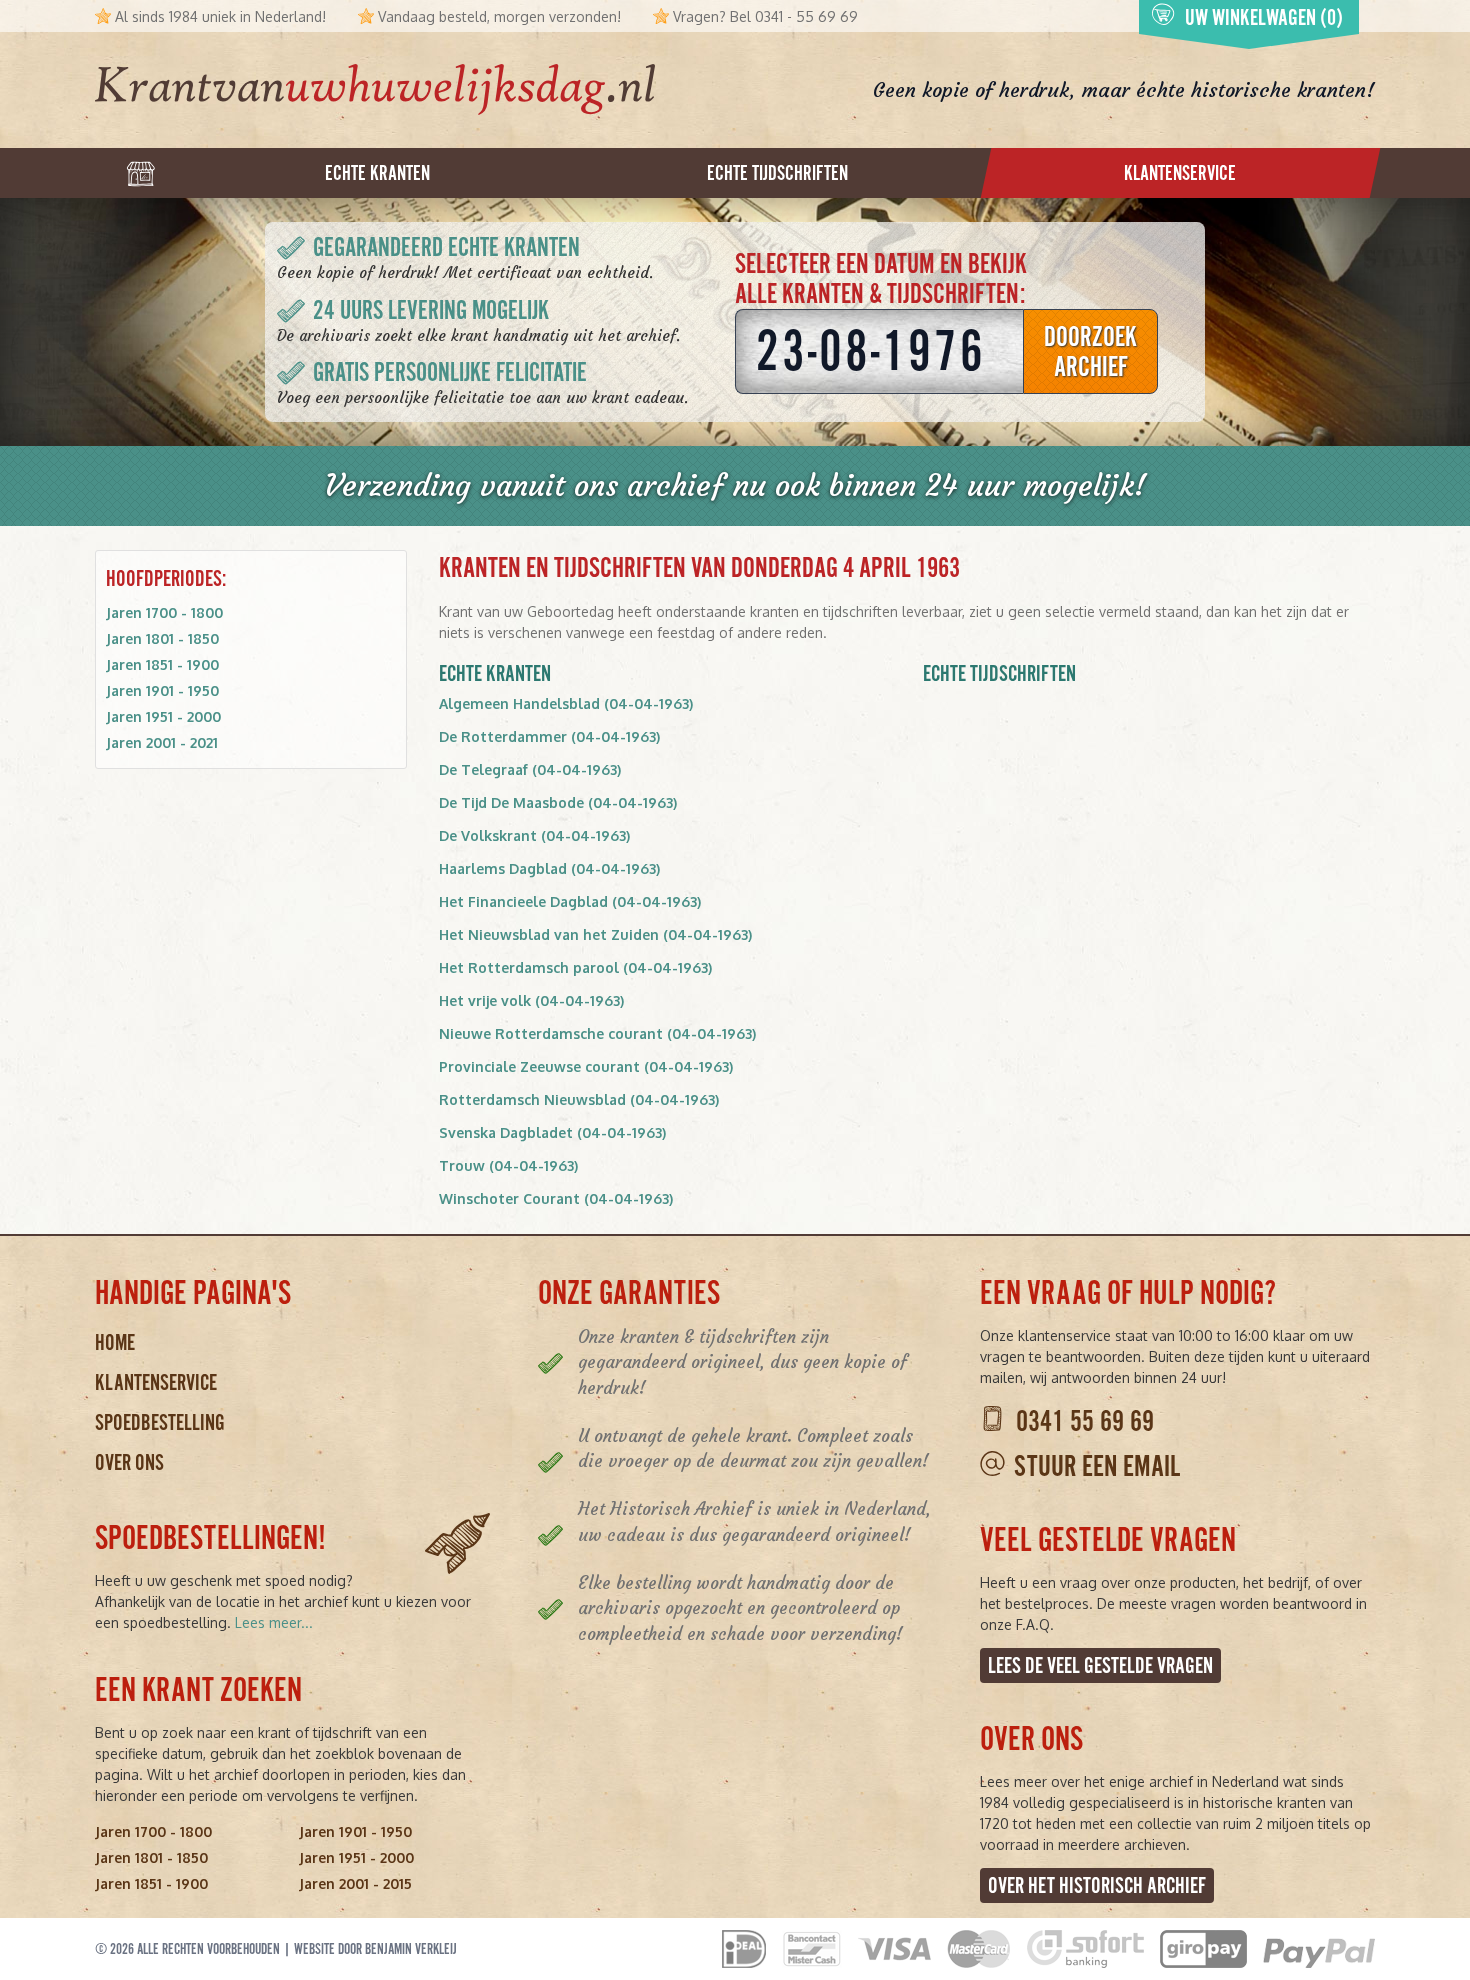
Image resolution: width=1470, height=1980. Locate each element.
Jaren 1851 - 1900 (162, 664)
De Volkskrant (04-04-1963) (534, 835)
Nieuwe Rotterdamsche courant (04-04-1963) (597, 1033)
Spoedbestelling (160, 1422)
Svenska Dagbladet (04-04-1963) (552, 1132)
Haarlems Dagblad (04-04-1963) (549, 868)
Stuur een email (1097, 1466)
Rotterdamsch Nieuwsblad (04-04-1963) (579, 1099)
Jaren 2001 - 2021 (162, 742)
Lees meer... (274, 1622)
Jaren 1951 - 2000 (163, 716)
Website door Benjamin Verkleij (375, 1949)
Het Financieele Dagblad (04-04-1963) (570, 901)
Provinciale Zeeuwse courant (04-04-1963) (586, 1066)
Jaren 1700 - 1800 (164, 612)
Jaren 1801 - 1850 (162, 638)
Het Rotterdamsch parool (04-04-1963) (575, 967)
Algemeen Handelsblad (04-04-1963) (566, 703)
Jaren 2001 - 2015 (355, 1883)
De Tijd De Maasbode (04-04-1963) (558, 802)
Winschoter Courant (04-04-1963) (556, 1198)
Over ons (129, 1462)
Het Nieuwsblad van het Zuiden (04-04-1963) (595, 934)
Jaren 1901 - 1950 (162, 690)
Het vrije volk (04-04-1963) (531, 1000)
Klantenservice (156, 1382)
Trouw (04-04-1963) (508, 1165)
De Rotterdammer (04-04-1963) (549, 736)
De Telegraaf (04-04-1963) (530, 769)
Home (115, 1342)
